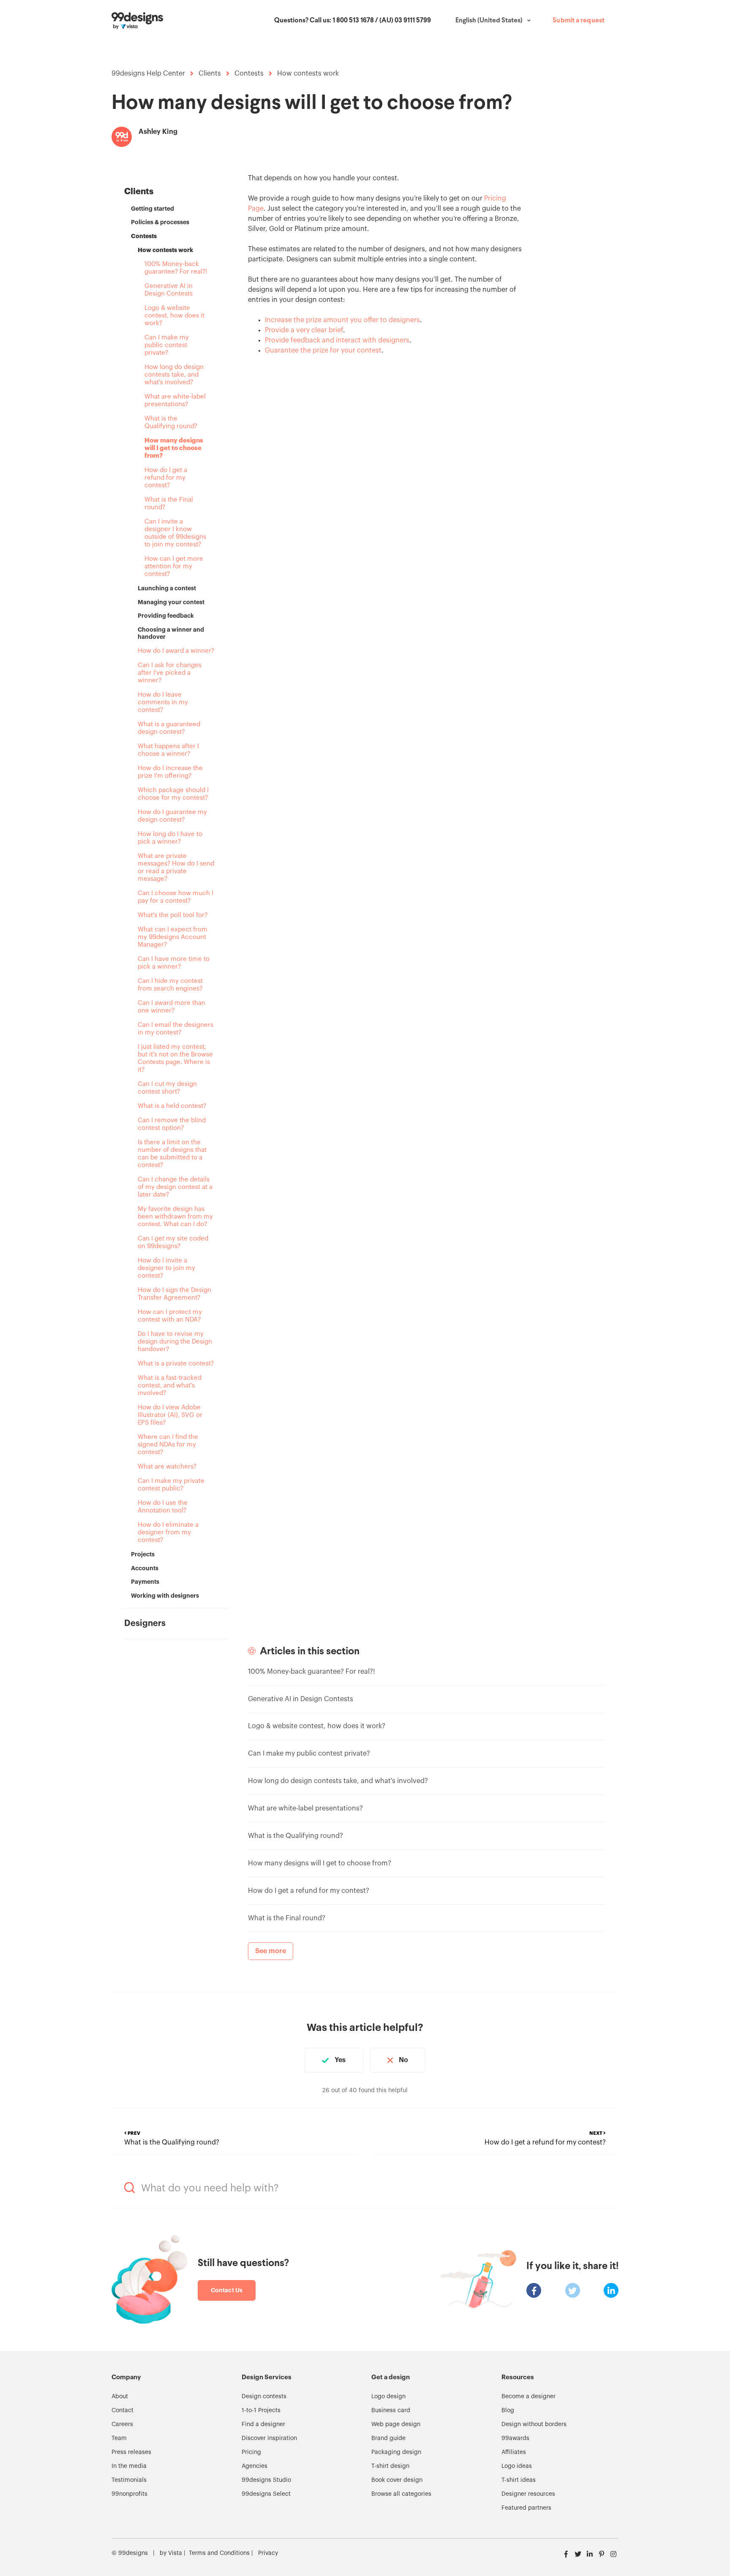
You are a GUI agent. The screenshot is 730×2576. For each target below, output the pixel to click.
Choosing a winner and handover (171, 633)
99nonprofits (129, 2494)
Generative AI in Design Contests (169, 290)
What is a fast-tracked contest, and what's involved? (170, 1386)
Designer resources (528, 2494)
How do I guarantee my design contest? (172, 816)
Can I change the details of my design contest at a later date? (175, 1187)
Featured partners (526, 2508)
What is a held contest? (172, 1106)
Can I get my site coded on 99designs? (173, 1242)
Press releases (131, 2452)
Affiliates (514, 2452)
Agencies (255, 2466)
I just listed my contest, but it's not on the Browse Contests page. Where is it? (175, 1058)
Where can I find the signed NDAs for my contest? (168, 1445)
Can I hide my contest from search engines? (170, 985)
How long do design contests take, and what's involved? (174, 375)
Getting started (153, 209)
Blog (508, 2410)
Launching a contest (167, 588)
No (403, 2060)
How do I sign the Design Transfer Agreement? (174, 1294)
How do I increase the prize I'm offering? (170, 772)
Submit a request (579, 21)
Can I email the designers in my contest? (176, 1029)
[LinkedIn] (611, 2290)
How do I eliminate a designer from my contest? (168, 1532)
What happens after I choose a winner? (168, 750)
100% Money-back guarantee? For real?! (176, 268)
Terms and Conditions (219, 2553)
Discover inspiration (269, 2438)
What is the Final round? (169, 504)
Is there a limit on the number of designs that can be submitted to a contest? (172, 1154)
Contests (249, 73)
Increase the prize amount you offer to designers (342, 320)
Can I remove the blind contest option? (172, 1124)
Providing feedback (166, 616)
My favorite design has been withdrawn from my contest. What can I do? (175, 1217)
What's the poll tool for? (173, 915)
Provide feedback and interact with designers (337, 340)
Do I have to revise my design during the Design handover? (175, 1342)
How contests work (308, 73)
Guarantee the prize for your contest (323, 350)
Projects (143, 1554)
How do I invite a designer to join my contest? (166, 1268)
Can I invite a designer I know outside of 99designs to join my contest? (175, 533)
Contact (123, 2410)
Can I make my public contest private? (167, 345)
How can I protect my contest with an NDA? (170, 1316)
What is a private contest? (176, 1364)
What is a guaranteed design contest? (169, 728)
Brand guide (388, 2438)
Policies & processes (160, 222)
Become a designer (528, 2397)
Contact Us (227, 2290)
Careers (122, 2424)
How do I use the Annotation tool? (163, 1507)
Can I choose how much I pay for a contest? (176, 897)
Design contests (264, 2397)
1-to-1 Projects (261, 2410)
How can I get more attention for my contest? (174, 566)
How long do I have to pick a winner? (170, 838)
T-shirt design (390, 2466)
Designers (145, 1623)
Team (119, 2438)
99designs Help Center (148, 73)
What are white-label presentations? (175, 400)
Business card (391, 2410)
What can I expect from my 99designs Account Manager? (173, 937)
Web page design (396, 2424)
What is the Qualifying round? (171, 422)
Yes (340, 2060)
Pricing (251, 2452)
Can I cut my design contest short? (167, 1088)
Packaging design (396, 2452)
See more (271, 1951)
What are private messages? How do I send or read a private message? (176, 867)
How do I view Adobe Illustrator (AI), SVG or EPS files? (170, 1415)
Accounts (145, 1568)
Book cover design (397, 2480)
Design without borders (534, 2424)
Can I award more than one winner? (172, 1007)
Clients (210, 73)
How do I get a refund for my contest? (166, 478)
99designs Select (266, 2494)
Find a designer (263, 2424)
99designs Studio (266, 2480)
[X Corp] (573, 2290)
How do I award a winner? (176, 651)
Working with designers (165, 1596)
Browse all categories (401, 2494)
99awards (515, 2438)
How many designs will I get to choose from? (174, 448)
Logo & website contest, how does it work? (174, 316)
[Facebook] (534, 2290)
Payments (145, 1582)
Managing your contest (171, 602)
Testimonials (129, 2480)
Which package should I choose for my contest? (173, 794)
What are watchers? (167, 1467)
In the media (129, 2466)
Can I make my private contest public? (171, 1485)
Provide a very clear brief (304, 330)
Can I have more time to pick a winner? (174, 963)
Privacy (268, 2553)
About (120, 2397)
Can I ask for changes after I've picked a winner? (170, 673)
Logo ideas (517, 2466)
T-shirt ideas (519, 2480)
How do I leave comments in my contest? (163, 702)
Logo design (388, 2397)
